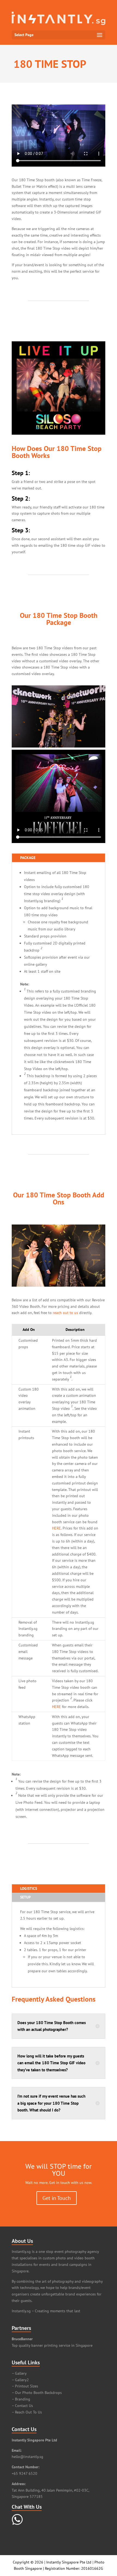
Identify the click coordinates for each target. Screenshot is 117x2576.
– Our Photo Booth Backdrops (37, 2393)
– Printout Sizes (25, 2386)
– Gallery (19, 2373)
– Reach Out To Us (27, 2412)
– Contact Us (22, 2406)
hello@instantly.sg (27, 2457)
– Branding (21, 2399)
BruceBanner (22, 2339)
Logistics (29, 1888)
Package (28, 858)
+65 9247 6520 (24, 2473)
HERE (56, 1528)
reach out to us (65, 1313)
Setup (25, 1897)
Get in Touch (57, 2198)
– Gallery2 (20, 2380)
